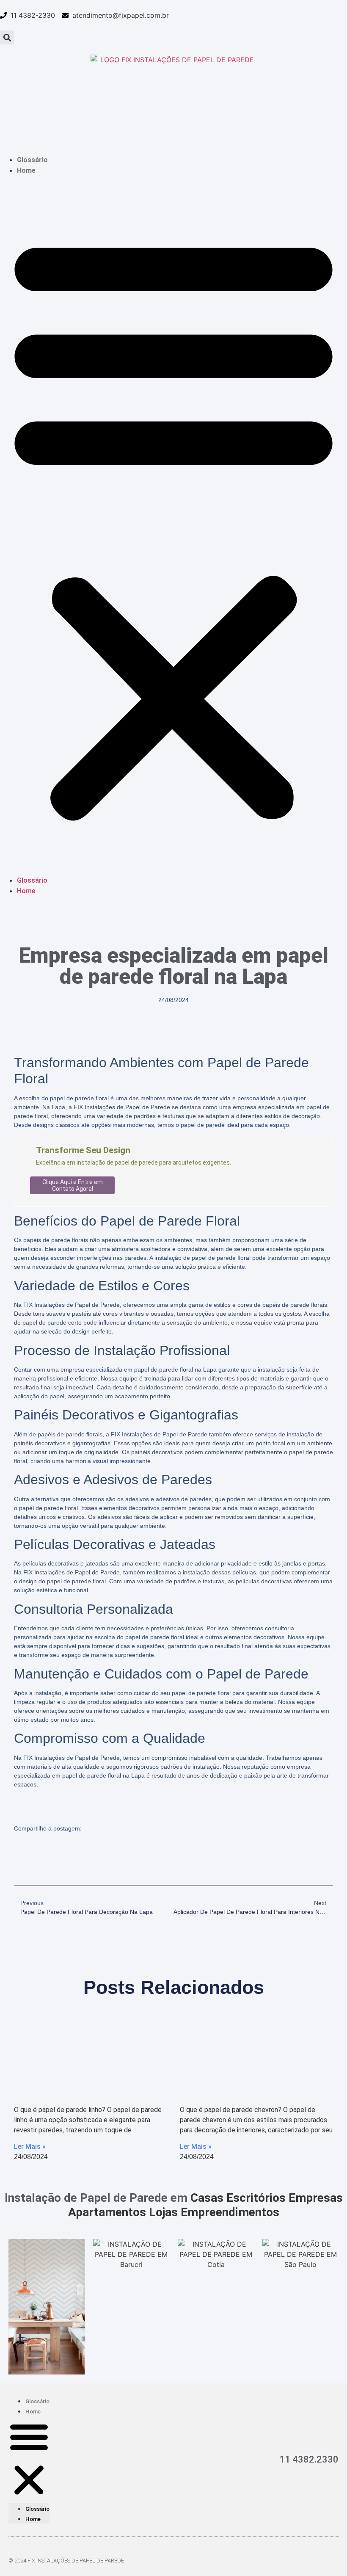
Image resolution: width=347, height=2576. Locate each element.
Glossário (32, 160)
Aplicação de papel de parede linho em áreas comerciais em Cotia (81, 2074)
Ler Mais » (30, 2147)
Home (26, 170)
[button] (7, 37)
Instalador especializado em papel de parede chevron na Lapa (254, 2074)
